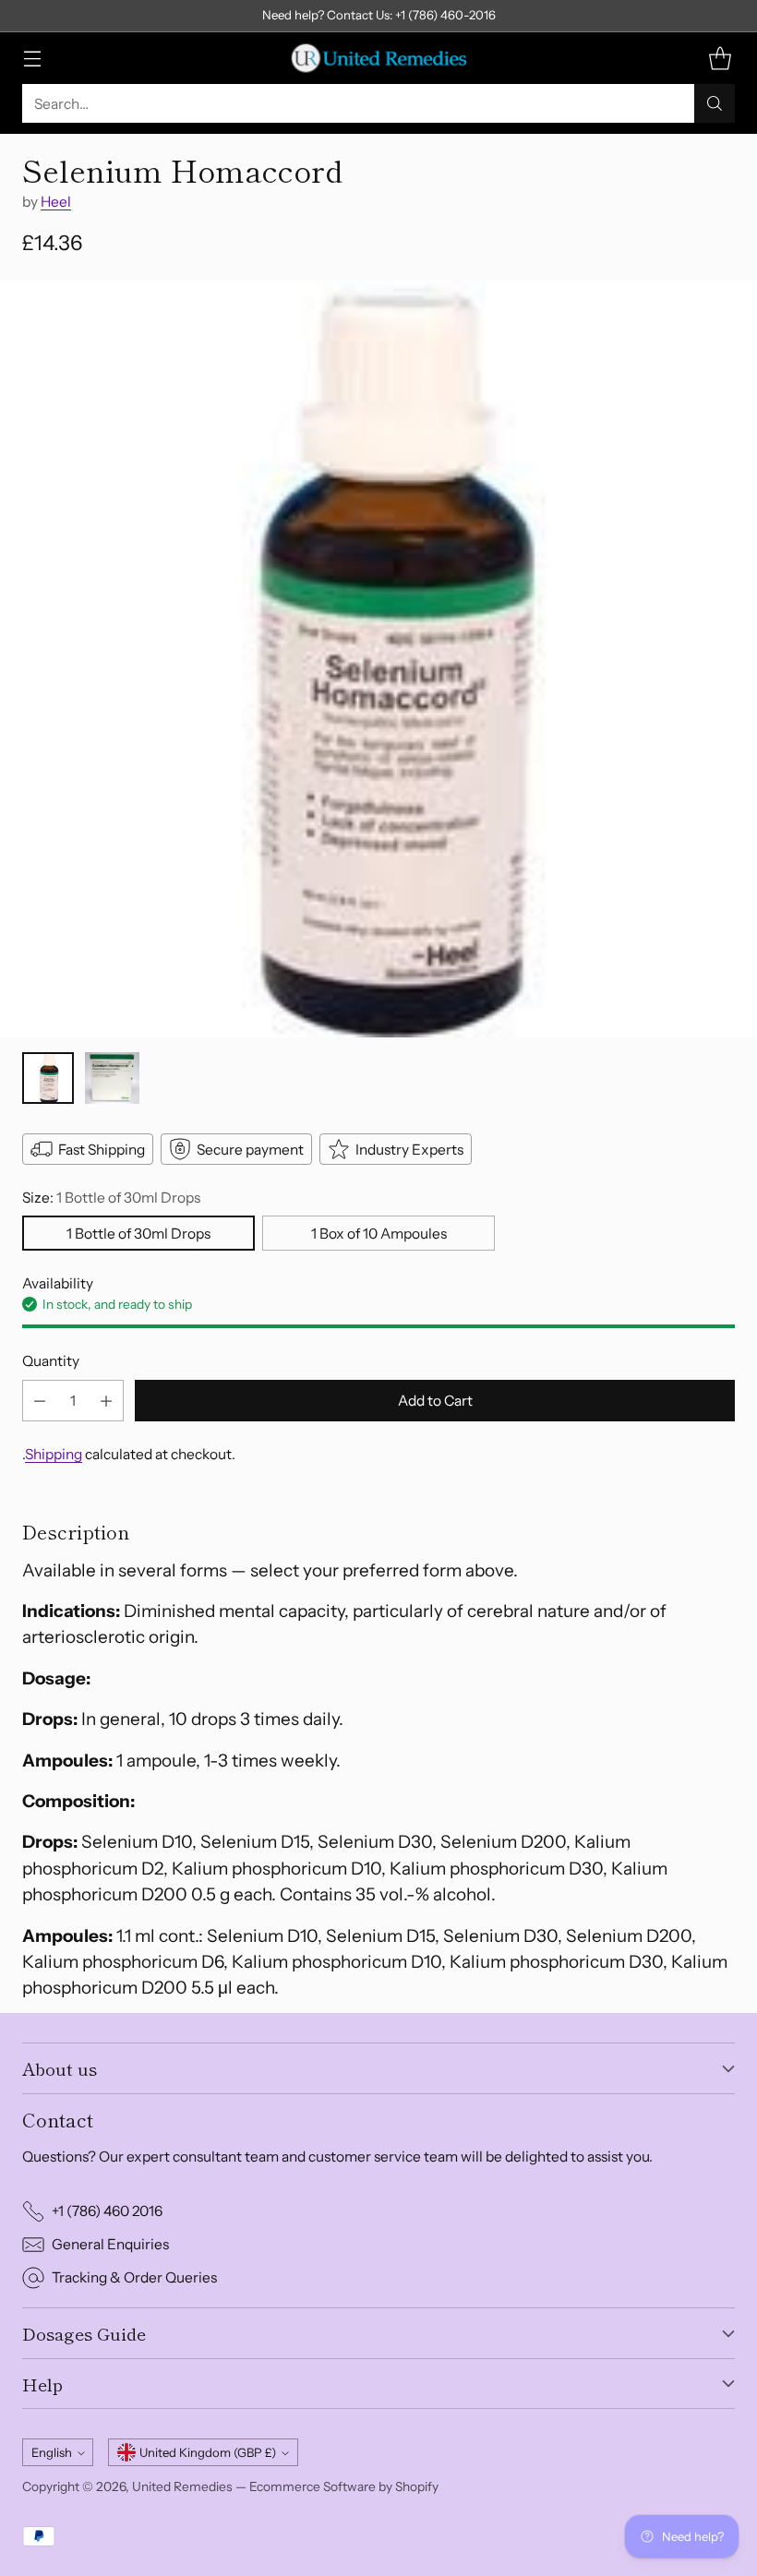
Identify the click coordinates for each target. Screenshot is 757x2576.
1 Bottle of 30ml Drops (138, 1234)
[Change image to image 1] (48, 1078)
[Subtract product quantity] (40, 1401)
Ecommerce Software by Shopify (344, 2486)
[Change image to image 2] (112, 1078)
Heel (56, 202)
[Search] (715, 103)
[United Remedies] (378, 58)
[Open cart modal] (720, 59)
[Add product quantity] (106, 1401)
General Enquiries (110, 2244)
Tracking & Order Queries (134, 2277)
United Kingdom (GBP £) (208, 2452)
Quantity (51, 1361)
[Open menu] (32, 59)
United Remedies (182, 2486)
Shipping (54, 1454)
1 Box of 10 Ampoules (379, 1234)
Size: (111, 1198)
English (52, 2452)
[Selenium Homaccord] (378, 659)
